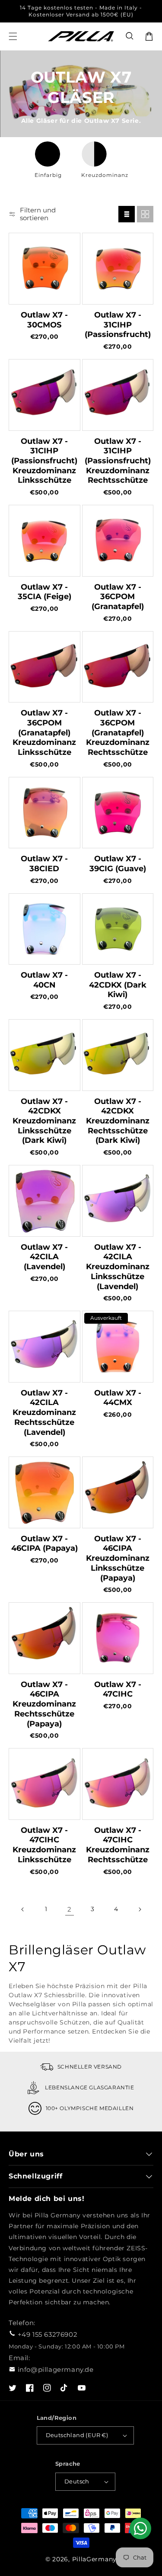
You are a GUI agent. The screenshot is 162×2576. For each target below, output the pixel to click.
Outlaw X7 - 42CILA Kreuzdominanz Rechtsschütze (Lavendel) (44, 1413)
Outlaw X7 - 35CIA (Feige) (44, 592)
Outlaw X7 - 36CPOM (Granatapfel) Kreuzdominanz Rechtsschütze (118, 733)
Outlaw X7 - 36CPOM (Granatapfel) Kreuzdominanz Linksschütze (44, 733)
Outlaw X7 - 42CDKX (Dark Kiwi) (118, 985)
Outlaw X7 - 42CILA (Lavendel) (44, 1257)
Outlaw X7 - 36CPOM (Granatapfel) (118, 597)
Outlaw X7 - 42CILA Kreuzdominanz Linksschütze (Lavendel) (118, 1267)
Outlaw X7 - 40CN (44, 980)
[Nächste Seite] (140, 1909)
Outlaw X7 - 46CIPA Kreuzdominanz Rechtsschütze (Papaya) (44, 1704)
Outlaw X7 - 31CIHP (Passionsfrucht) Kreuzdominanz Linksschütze (44, 461)
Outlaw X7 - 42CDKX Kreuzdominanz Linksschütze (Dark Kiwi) (44, 1121)
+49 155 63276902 (48, 2334)
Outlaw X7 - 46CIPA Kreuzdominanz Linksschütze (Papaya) (118, 1558)
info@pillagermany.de (56, 2369)
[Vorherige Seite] (23, 1909)
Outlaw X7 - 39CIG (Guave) (118, 864)
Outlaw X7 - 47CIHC (118, 1689)
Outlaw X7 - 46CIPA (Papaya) (44, 1544)
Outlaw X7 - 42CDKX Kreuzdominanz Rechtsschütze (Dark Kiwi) (118, 1121)
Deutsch (77, 2481)
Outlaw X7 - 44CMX (118, 1398)
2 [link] (70, 1909)
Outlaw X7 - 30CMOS (44, 320)
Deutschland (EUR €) (77, 2435)
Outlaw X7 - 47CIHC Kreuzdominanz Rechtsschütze (118, 1845)
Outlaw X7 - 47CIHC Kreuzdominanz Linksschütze (44, 1845)
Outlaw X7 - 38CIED (44, 864)
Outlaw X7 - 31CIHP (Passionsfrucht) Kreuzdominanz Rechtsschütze (118, 461)
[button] (130, 36)
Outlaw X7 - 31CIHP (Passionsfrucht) (118, 325)
